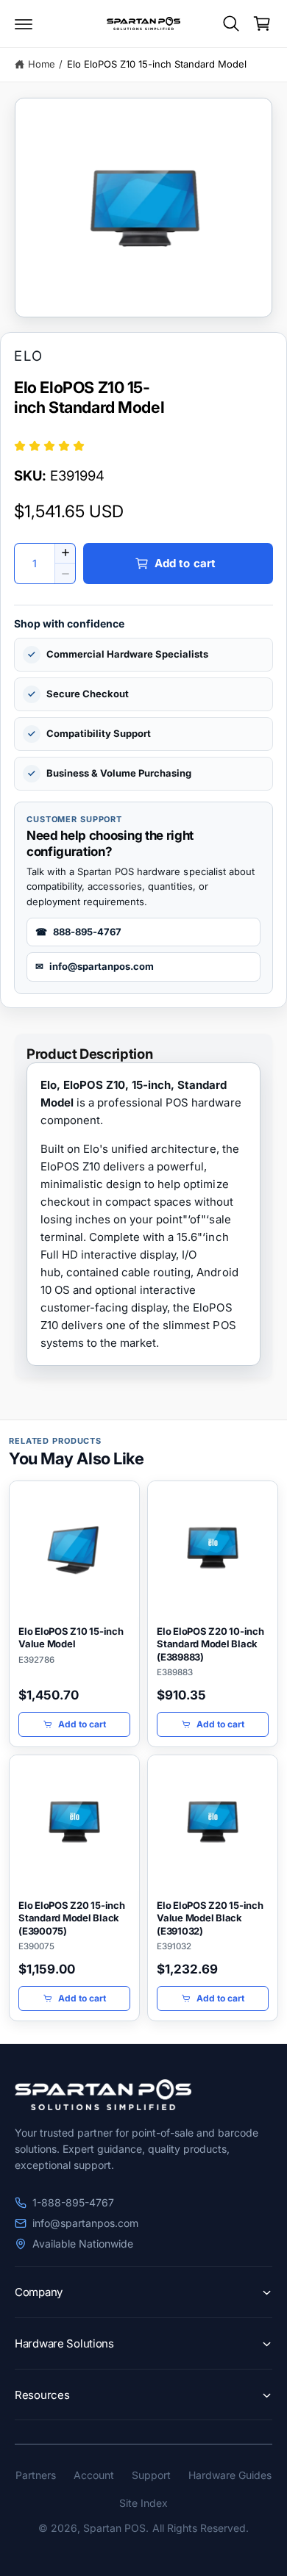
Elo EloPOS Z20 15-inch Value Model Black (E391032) (210, 1918)
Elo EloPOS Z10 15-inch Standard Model (157, 64)
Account (94, 2475)
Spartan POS (114, 2528)
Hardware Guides (230, 2475)
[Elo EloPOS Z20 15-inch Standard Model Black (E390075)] (74, 1823)
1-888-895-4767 (73, 2202)
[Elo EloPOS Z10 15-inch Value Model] (74, 1549)
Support (151, 2475)
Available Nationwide (83, 2244)
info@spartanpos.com (85, 2223)
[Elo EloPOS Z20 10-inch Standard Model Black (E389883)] (213, 1549)
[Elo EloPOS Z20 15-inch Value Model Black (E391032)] (213, 1823)
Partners (36, 2475)
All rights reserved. (201, 2528)
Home (42, 64)
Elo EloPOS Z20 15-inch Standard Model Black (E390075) (72, 1918)
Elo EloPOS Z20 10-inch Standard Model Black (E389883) (210, 1644)
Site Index (143, 2503)
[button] (24, 24)
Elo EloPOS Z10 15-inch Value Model (71, 1638)
